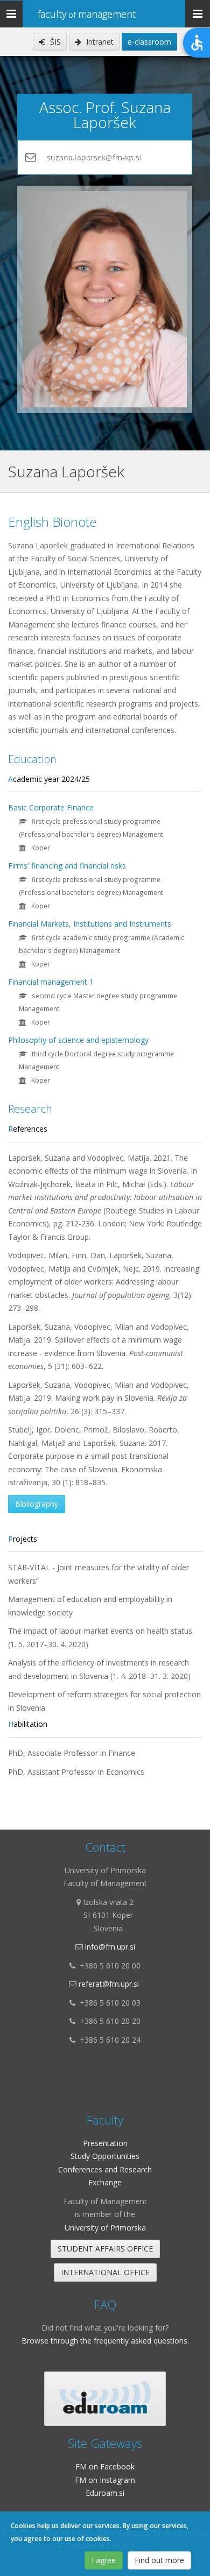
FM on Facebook (105, 2466)
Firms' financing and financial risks (67, 866)
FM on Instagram (105, 2480)
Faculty (87, 14)
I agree (104, 2560)
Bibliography (37, 1504)
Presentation (105, 2143)
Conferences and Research (105, 2169)
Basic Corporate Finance (51, 807)
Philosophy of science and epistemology (78, 1040)
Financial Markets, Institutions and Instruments (90, 924)
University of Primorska (105, 2228)
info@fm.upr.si (110, 1947)
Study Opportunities (105, 2156)
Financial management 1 (51, 982)
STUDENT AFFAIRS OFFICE (105, 2249)
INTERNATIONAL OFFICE (105, 2272)
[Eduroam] (105, 2399)
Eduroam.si (105, 2493)
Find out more (159, 2560)
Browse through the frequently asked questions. (105, 2341)
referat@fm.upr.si (109, 1984)
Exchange (105, 2182)
